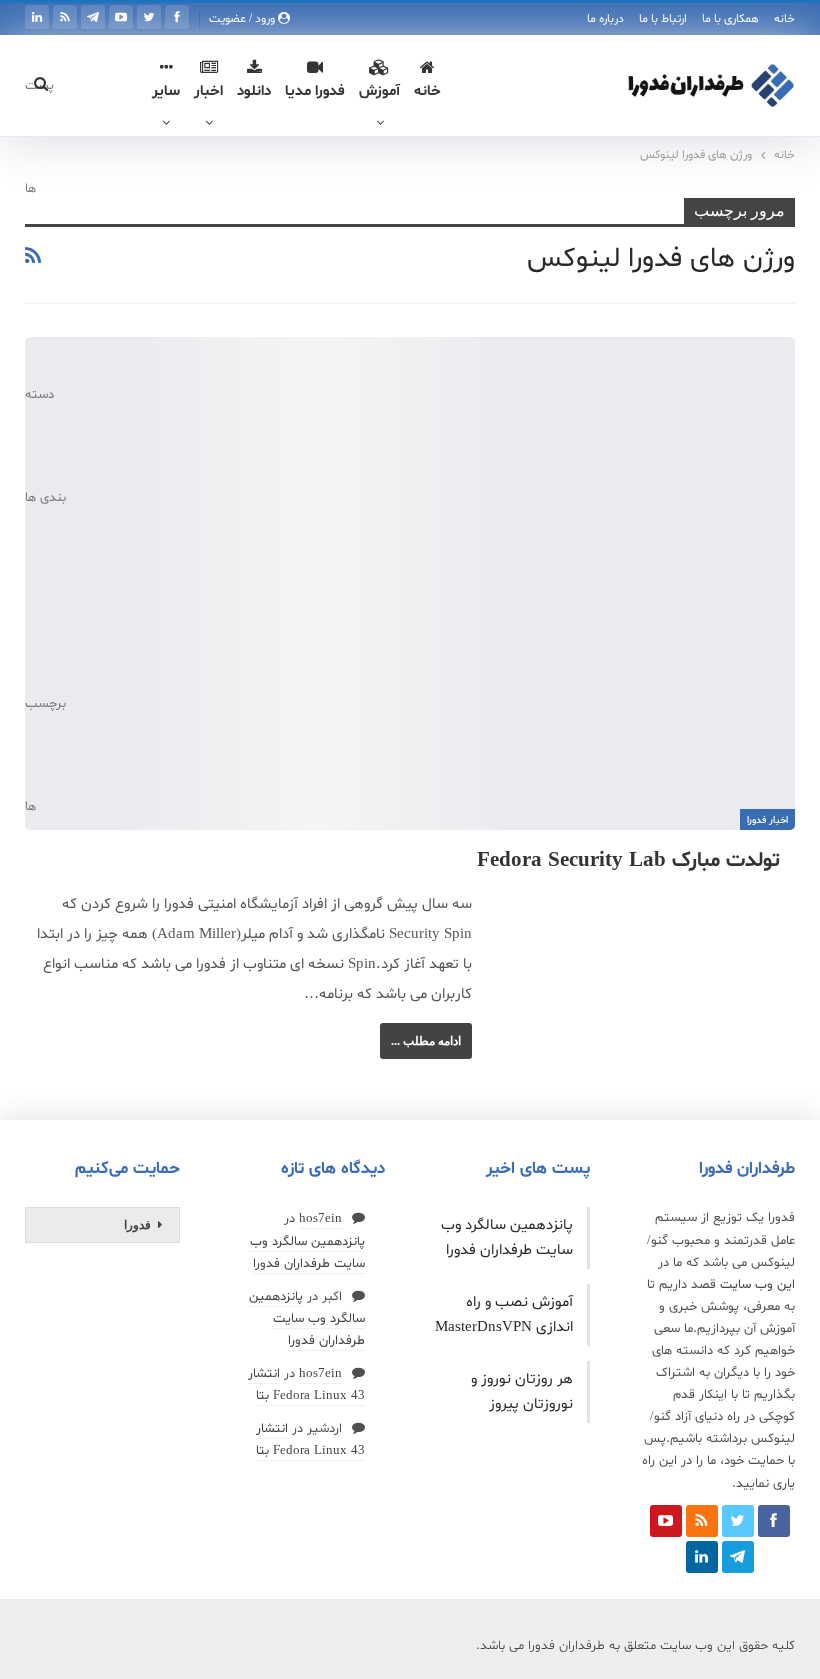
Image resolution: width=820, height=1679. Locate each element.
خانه (784, 19)
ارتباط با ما (663, 19)
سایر (166, 91)
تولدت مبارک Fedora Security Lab (628, 861)
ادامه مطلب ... (426, 1041)
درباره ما (605, 19)
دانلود (254, 91)
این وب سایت (757, 1285)
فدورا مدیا (315, 91)
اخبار (208, 91)
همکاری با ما (730, 19)
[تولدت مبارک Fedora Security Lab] (410, 583)
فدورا (137, 1225)
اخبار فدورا (767, 820)
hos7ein (320, 1219)
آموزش (379, 91)
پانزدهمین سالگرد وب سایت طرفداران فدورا (307, 1319)
